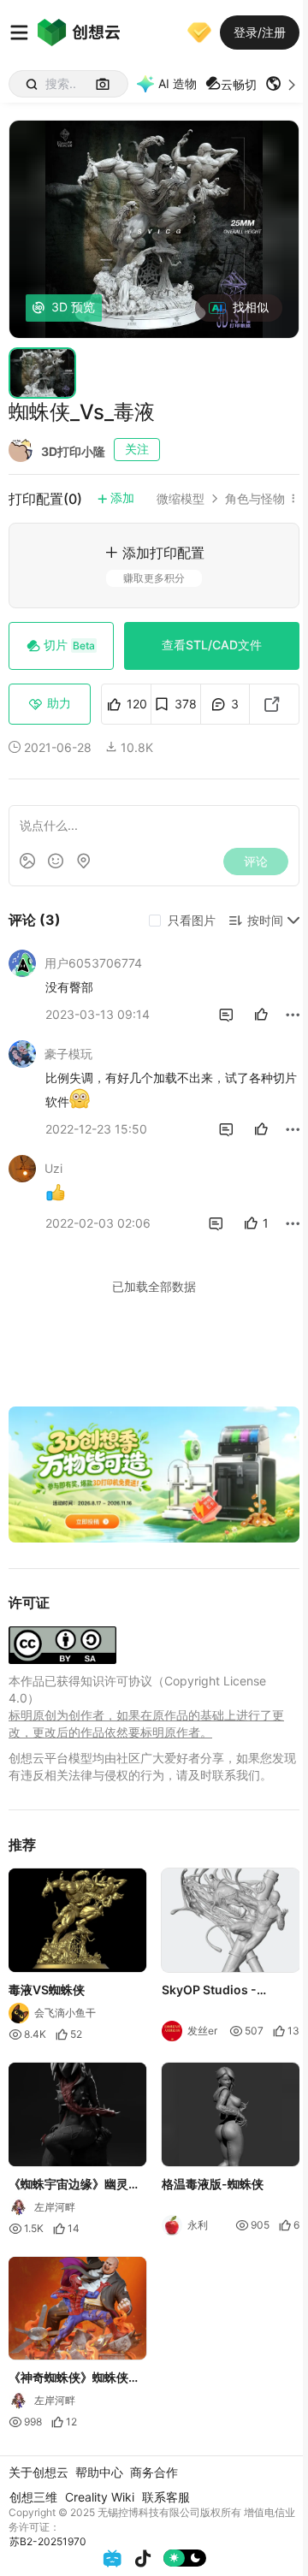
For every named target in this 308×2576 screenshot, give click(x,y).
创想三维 (33, 2497)
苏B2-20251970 (48, 2541)
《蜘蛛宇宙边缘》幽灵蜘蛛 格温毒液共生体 (74, 2185)
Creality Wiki (100, 2497)
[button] (282, 84)
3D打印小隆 (73, 451)
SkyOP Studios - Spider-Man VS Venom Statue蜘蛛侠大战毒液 (228, 1991)
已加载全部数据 (154, 1286)
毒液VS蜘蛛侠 (47, 1990)
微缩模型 (181, 499)
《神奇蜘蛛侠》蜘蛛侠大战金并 (74, 2379)
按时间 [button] (265, 920)
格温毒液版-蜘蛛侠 (213, 2184)
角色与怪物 (255, 499)
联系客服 (166, 2497)
